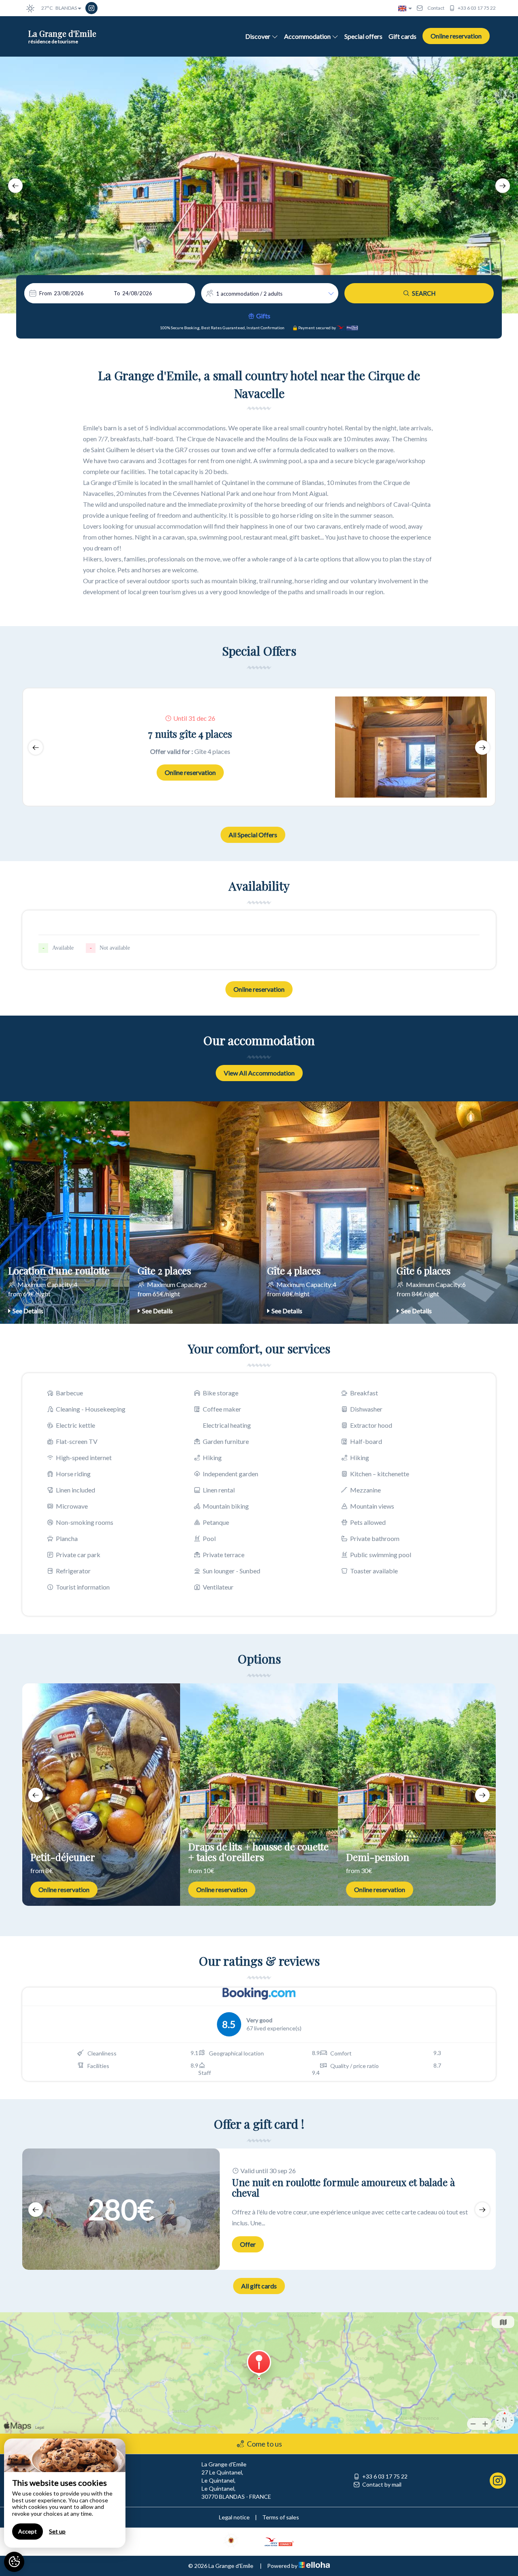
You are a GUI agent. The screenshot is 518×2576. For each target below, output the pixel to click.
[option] (259, 185)
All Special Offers (253, 835)
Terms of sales (281, 2517)
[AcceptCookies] (14, 2562)
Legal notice (234, 2517)
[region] (65, 2493)
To (117, 293)
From (46, 293)
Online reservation (456, 36)
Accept (28, 2531)
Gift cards (402, 36)
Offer (248, 2244)
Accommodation (307, 36)
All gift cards (259, 2286)
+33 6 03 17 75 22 (385, 2476)
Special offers (363, 36)
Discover (258, 36)
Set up (57, 2531)
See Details (28, 1311)
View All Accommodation (259, 1073)
